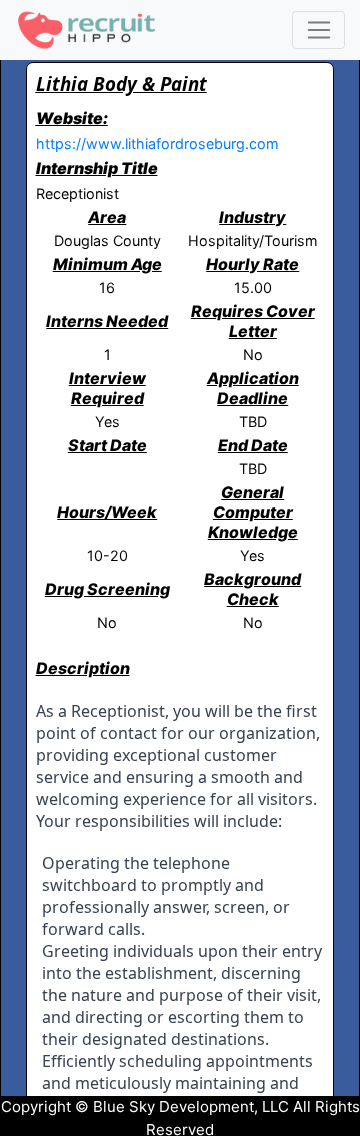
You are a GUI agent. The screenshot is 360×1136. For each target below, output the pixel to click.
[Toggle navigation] (318, 30)
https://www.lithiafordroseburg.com (157, 143)
